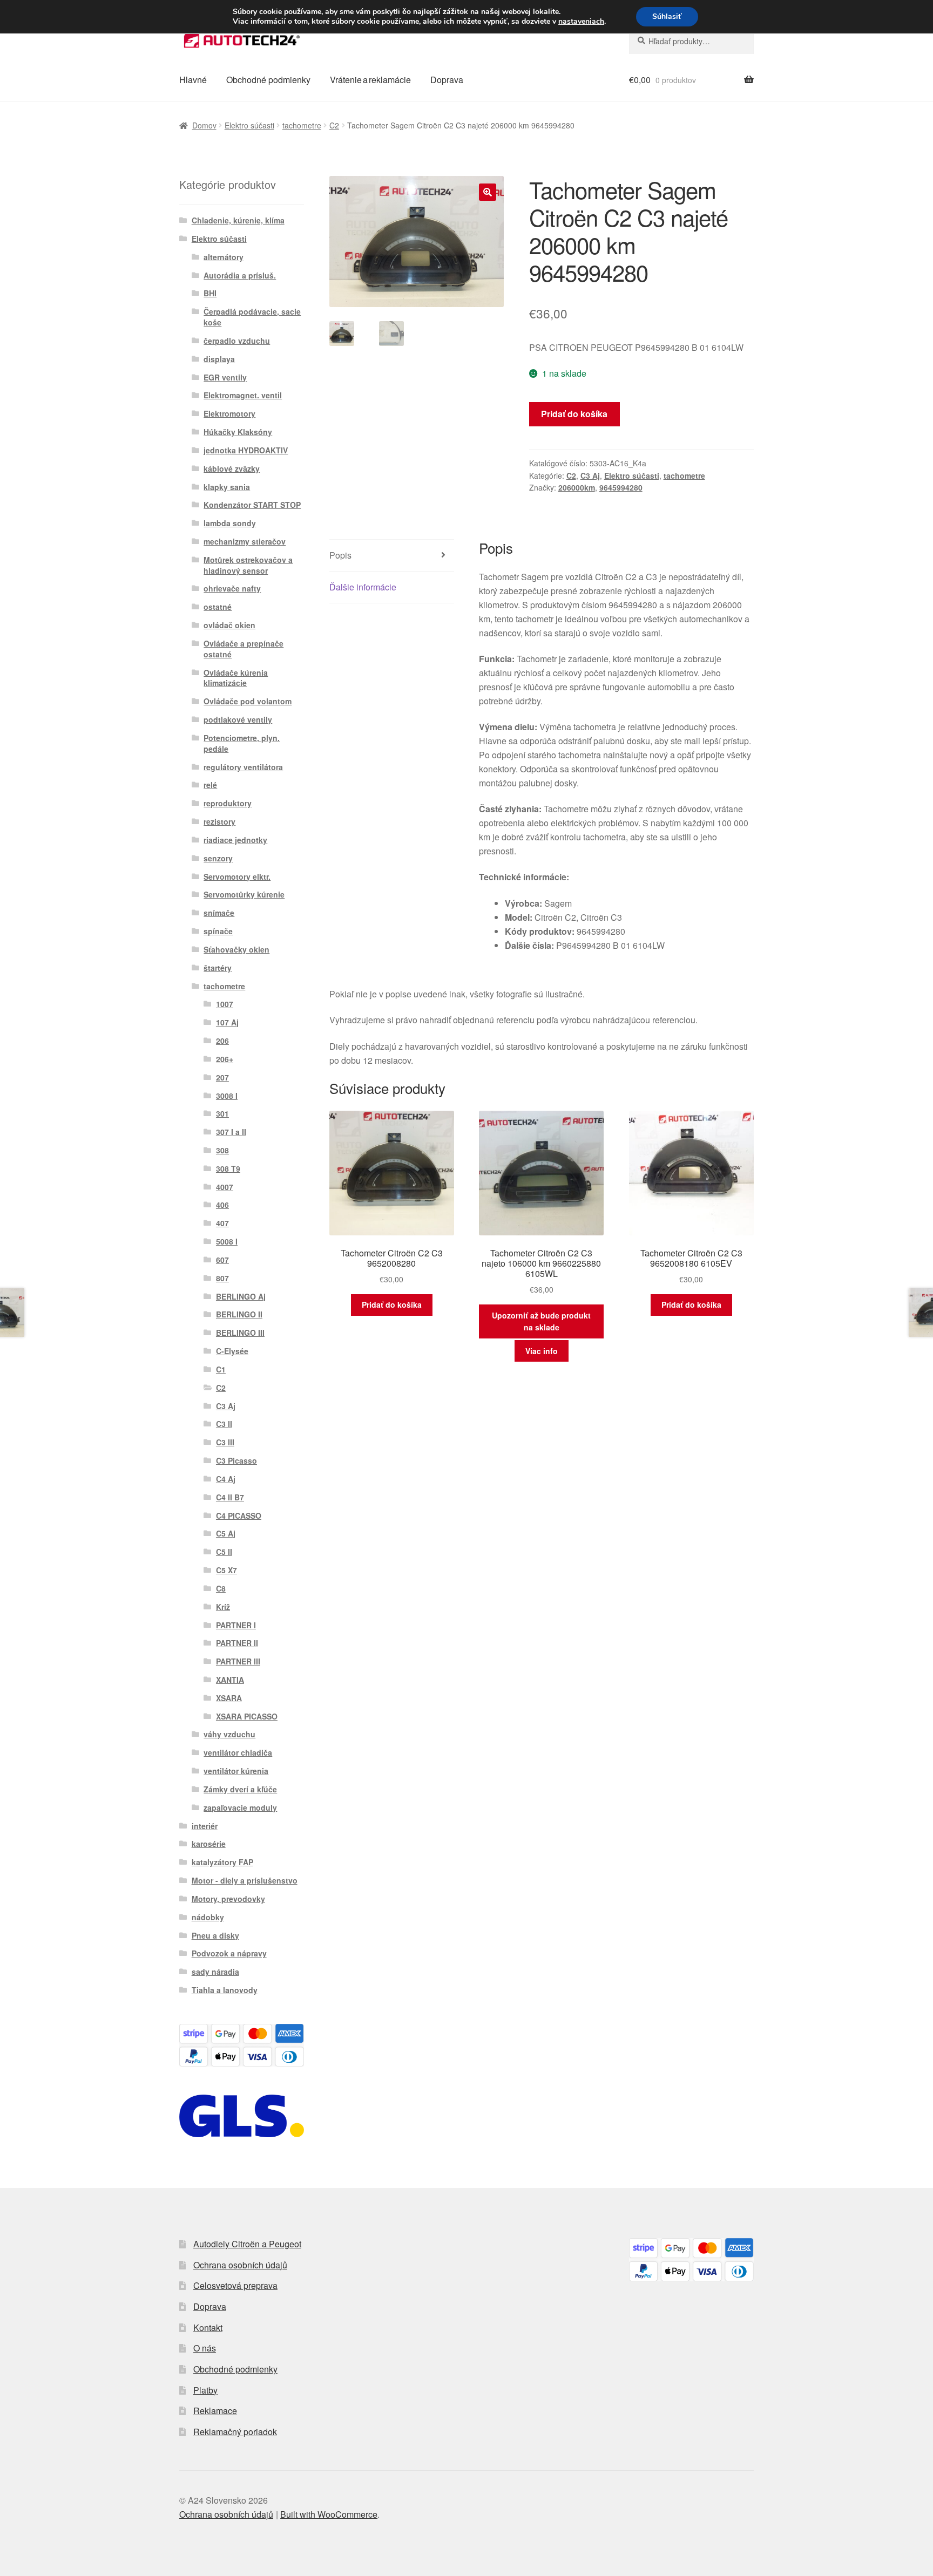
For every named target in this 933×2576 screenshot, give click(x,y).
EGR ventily (225, 377)
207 (222, 1077)
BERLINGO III (240, 1333)
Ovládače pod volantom (248, 701)
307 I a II (231, 1132)
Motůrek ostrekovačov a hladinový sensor (248, 565)
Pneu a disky (215, 1935)
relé (210, 785)
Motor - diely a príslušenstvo (245, 1880)
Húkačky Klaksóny (238, 432)
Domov (204, 125)
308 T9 (228, 1168)
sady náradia (215, 1972)
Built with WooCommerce (329, 2514)
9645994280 (621, 487)
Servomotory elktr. (237, 876)
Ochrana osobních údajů (240, 2265)
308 (222, 1150)
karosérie (209, 1844)
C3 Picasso (236, 1460)
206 (222, 1041)
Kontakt (208, 2327)
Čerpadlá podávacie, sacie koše (252, 317)
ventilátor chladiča (238, 1752)
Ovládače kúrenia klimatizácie (236, 678)
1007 (225, 1004)
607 (222, 1260)
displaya (219, 359)
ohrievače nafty (232, 588)
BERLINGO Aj (241, 1296)
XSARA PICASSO (247, 1716)
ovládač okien (229, 625)
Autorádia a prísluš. (240, 275)
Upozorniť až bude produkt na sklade (541, 1321)
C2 (334, 125)
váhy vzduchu (229, 1734)
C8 (221, 1588)
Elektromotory (229, 413)
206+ (225, 1059)
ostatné (218, 607)
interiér (205, 1826)
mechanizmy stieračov (245, 541)
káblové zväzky (232, 468)
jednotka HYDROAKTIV (246, 450)
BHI (210, 293)
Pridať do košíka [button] (392, 1304)
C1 (221, 1369)
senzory (218, 858)
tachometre (302, 125)
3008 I (227, 1096)
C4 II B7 (230, 1497)
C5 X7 (227, 1570)
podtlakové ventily (238, 719)
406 (222, 1205)
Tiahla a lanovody (225, 1990)
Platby (205, 2390)
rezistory (219, 821)
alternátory (224, 257)
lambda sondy (230, 523)
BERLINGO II (239, 1314)
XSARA (229, 1698)
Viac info (542, 1351)
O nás (205, 2348)
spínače (218, 931)
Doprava (447, 80)
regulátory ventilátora (243, 767)
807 (222, 1278)
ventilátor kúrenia (236, 1771)
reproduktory (228, 803)
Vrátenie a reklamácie (370, 80)
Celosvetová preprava (235, 2285)
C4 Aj (226, 1479)
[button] (488, 192)
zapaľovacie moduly (240, 1807)
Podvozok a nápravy (229, 1953)
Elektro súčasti (249, 125)
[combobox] (691, 41)
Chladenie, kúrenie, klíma (238, 220)
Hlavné (193, 80)
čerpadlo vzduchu (237, 341)
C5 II (224, 1552)
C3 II (224, 1424)
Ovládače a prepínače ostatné (244, 649)
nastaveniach (581, 22)
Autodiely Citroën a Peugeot (247, 2244)
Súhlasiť (667, 16)
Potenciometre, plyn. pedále (242, 743)
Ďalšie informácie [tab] (363, 587)
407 (222, 1223)
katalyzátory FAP (222, 1862)
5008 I (227, 1241)
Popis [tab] (340, 555)
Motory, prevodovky (228, 1899)
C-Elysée (232, 1351)
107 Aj (227, 1022)
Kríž (223, 1607)
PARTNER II (237, 1643)
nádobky (208, 1917)
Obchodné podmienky (268, 80)
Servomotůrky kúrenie (244, 894)
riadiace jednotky (235, 840)
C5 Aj (226, 1533)
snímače (219, 913)
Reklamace (215, 2411)
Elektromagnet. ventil (243, 395)
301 (222, 1113)
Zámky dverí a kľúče (240, 1789)
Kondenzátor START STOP (252, 505)
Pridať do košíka (574, 414)
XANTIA (230, 1680)
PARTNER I (236, 1625)
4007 (225, 1187)
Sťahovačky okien (236, 949)
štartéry (218, 968)
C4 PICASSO (239, 1515)
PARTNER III (238, 1661)
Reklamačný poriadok (235, 2432)
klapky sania (227, 487)
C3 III (225, 1442)
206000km (577, 487)
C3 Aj (590, 475)
